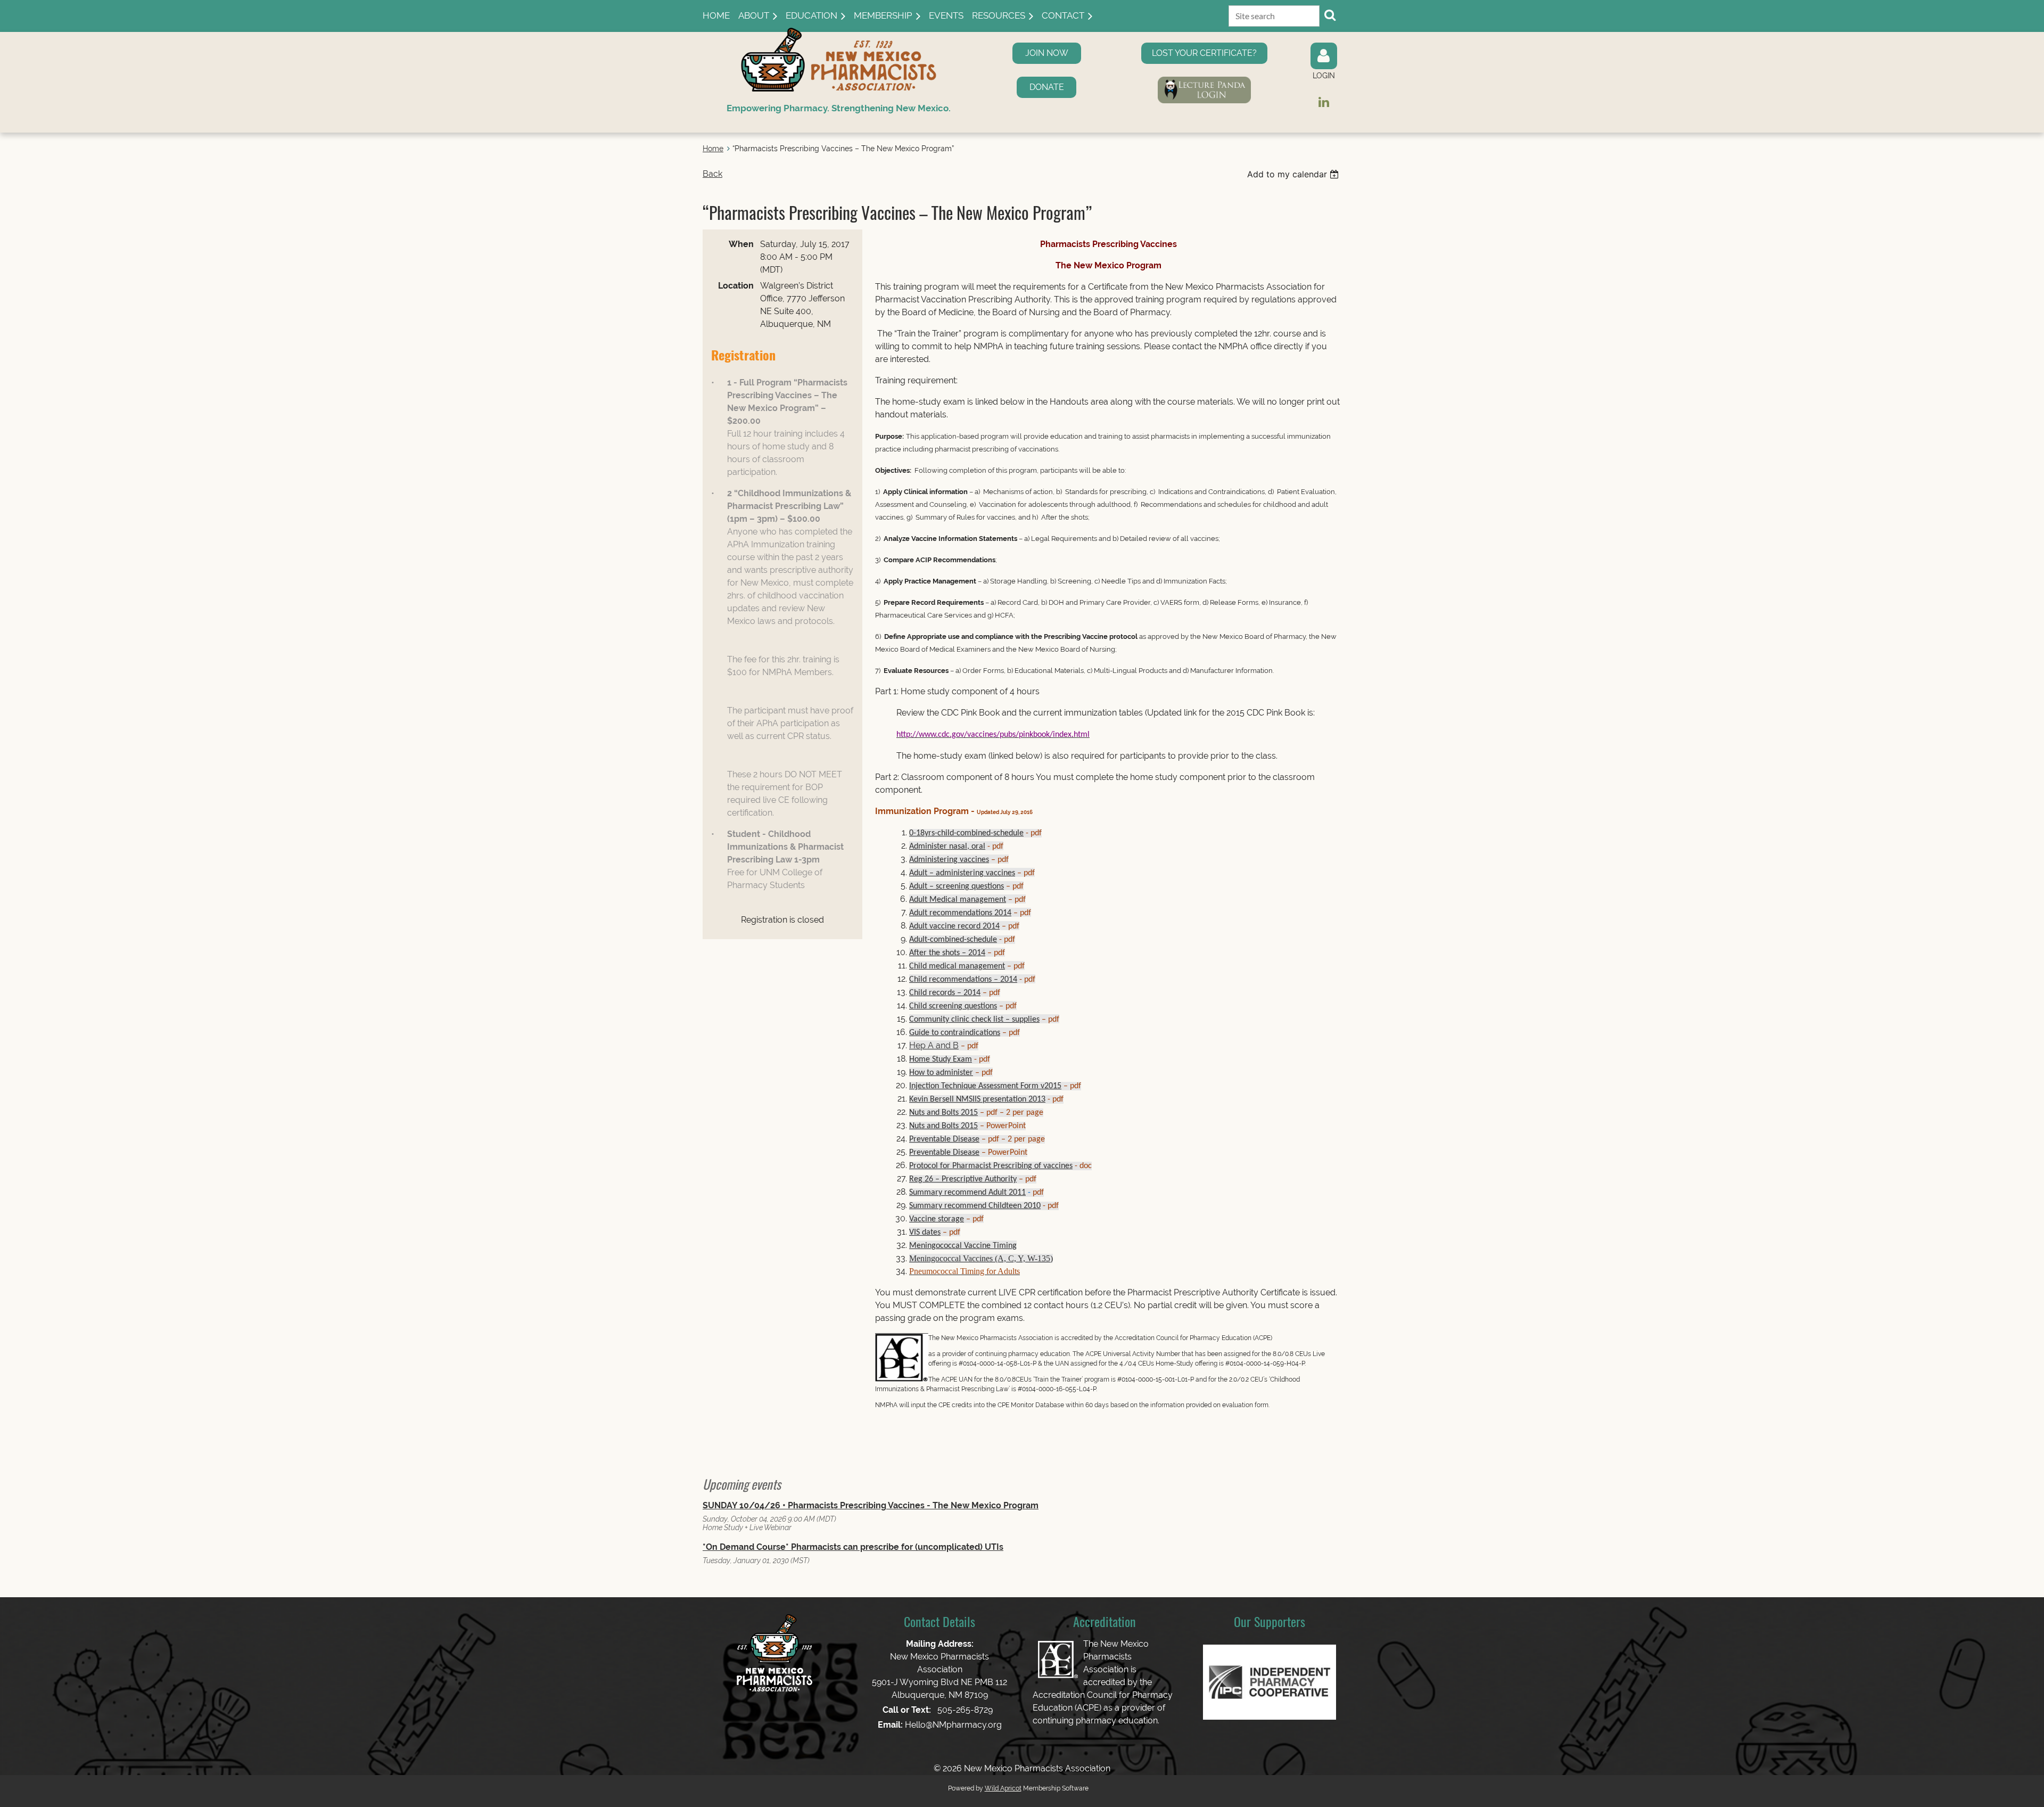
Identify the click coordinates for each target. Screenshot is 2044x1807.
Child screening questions (953, 1006)
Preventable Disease (944, 1139)
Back (712, 174)
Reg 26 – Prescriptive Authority (963, 1179)
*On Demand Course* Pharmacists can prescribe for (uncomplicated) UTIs (853, 1547)
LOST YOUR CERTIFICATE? (1204, 53)
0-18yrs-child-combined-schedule (966, 833)
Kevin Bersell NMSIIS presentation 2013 (977, 1099)
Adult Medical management (958, 900)
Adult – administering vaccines (962, 873)
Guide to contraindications (955, 1033)
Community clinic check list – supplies (974, 1020)
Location (736, 286)
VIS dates (925, 1233)
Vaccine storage (937, 1219)
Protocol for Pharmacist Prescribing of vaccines (991, 1166)
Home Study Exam (941, 1059)
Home (713, 149)
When (741, 244)
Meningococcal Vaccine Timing (963, 1246)
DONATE (1047, 87)
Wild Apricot (1003, 1788)
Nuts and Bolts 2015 (943, 1113)
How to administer (941, 1073)
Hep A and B (934, 1045)
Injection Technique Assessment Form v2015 (985, 1086)
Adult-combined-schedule (953, 940)
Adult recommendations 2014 (960, 913)
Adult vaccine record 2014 (954, 926)
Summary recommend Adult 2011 (967, 1193)
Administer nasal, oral (947, 847)
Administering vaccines (949, 860)
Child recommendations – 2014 (963, 980)
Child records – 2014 (945, 993)
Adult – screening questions (957, 886)
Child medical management (957, 966)
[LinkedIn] (1324, 102)
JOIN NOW (1047, 53)
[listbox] (1294, 174)
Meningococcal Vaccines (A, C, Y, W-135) (981, 1258)
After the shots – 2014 (947, 953)
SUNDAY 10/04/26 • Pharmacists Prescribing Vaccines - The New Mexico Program (871, 1505)
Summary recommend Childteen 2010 (975, 1206)
